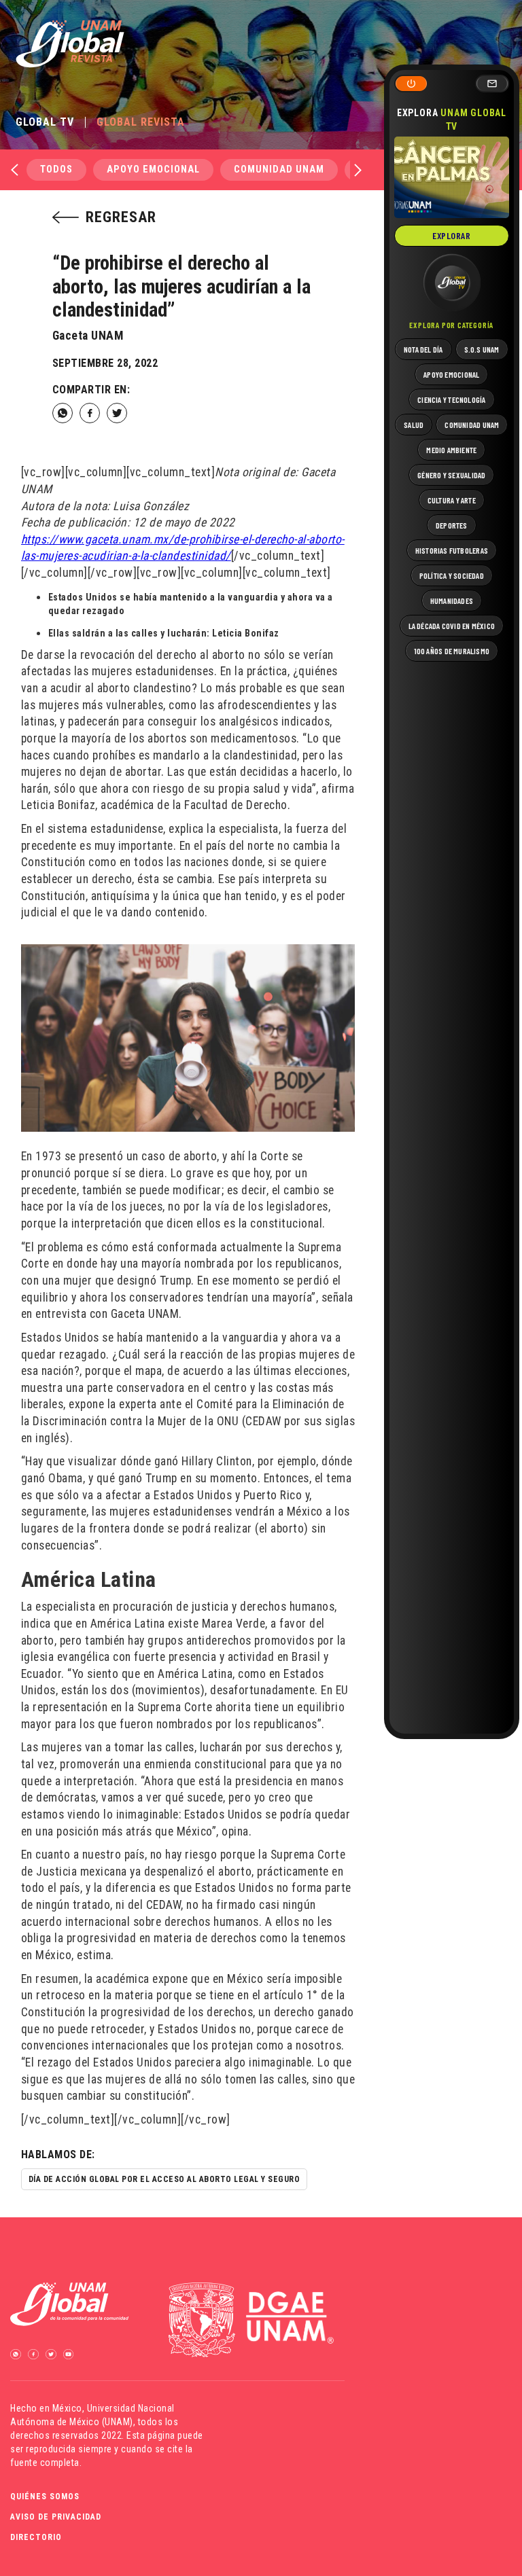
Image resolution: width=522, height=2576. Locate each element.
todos (56, 169)
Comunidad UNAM (279, 169)
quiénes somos (45, 2497)
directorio (36, 2537)
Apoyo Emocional (153, 169)
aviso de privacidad (56, 2517)
